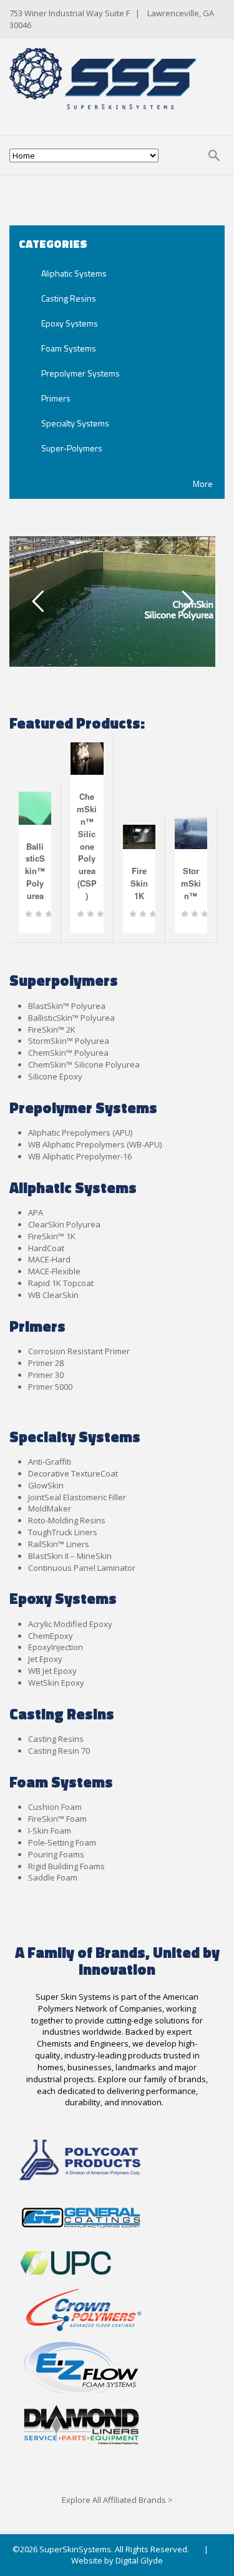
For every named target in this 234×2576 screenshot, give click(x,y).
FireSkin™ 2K (52, 1030)
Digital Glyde (139, 2560)
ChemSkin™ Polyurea (68, 1053)
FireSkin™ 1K (52, 1236)
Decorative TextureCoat (73, 1473)
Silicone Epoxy (55, 1076)
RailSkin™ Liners (59, 1544)
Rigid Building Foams (66, 1866)
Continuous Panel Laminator (82, 1568)
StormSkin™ (191, 883)
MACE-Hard (49, 1259)
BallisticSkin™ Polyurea (35, 871)
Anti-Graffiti (50, 1462)
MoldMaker (50, 1508)
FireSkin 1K (139, 883)
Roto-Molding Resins (67, 1520)
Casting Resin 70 (59, 1751)
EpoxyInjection (56, 1647)
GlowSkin (46, 1485)
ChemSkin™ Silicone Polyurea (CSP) (87, 846)
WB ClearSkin (53, 1295)
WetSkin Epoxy (56, 1683)
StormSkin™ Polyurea (69, 1041)
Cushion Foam (55, 1807)
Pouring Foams (56, 1854)
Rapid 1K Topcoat (61, 1283)
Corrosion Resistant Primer (79, 1351)
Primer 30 (46, 1375)
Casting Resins (56, 1739)
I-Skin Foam (50, 1831)
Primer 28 (46, 1363)
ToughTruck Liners (63, 1532)
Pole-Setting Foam (62, 1842)
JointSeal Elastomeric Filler (77, 1497)
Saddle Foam (53, 1877)
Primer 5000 (50, 1387)
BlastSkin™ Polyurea (67, 1006)
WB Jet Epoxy (52, 1671)
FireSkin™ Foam (57, 1819)
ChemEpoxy (51, 1636)
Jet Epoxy (45, 1659)
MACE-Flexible (54, 1271)
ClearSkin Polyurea (64, 1224)
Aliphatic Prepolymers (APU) (80, 1133)
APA (36, 1212)
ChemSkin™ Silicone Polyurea (84, 1064)
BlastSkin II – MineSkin (70, 1556)
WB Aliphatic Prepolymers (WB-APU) (95, 1144)
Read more (75, 921)
